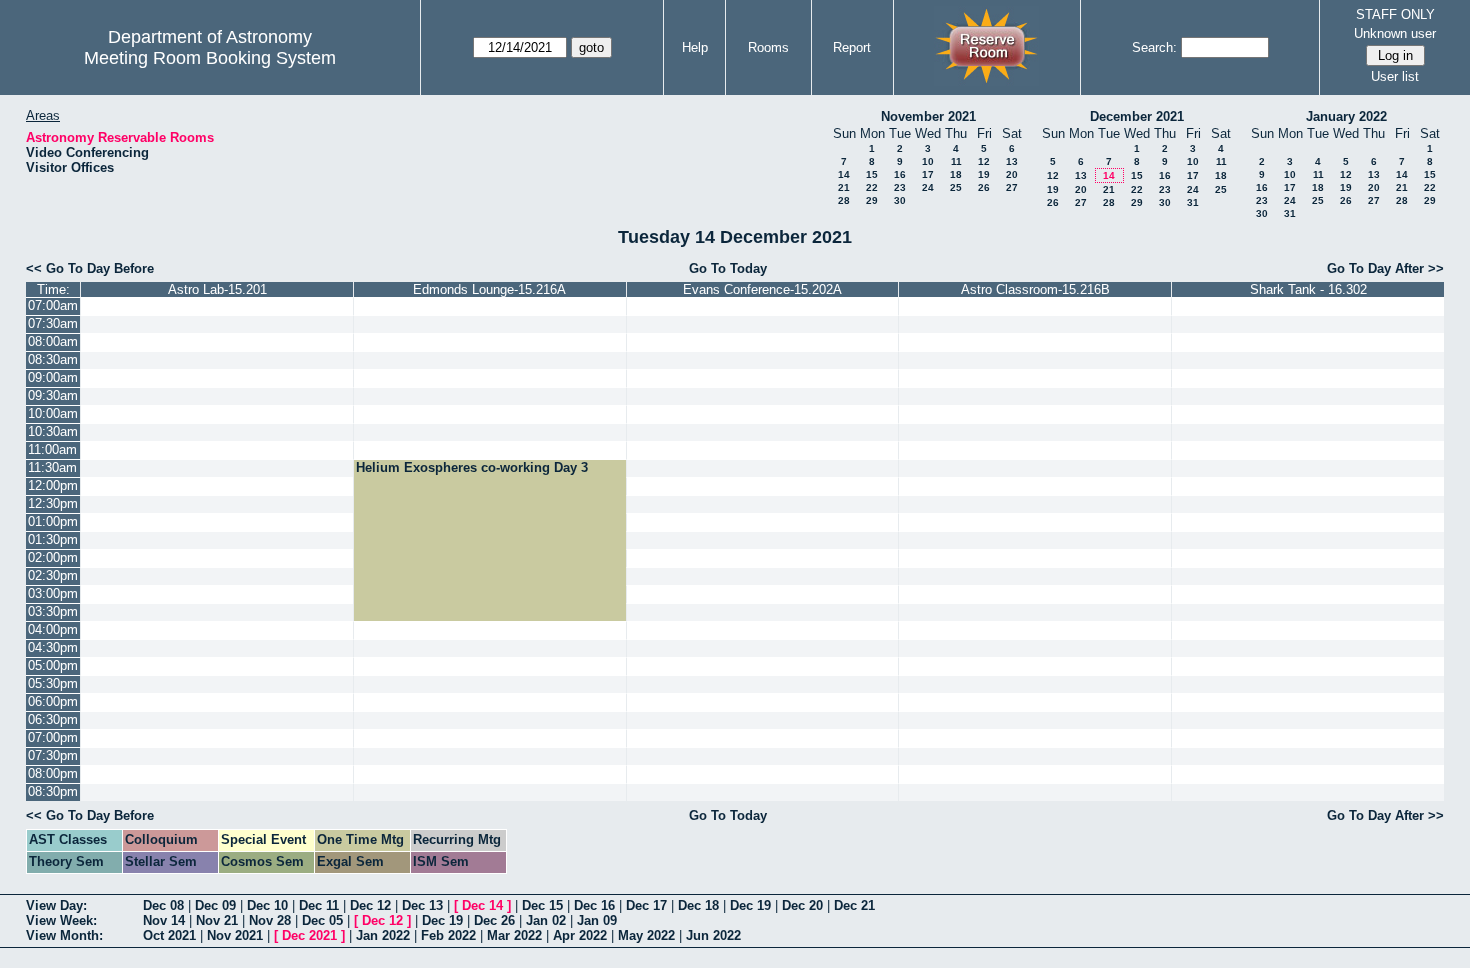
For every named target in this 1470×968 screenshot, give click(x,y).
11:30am (52, 467)
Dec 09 (215, 905)
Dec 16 (594, 905)
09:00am (53, 377)
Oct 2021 (169, 935)
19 (984, 174)
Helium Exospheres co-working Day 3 (472, 467)
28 (844, 200)
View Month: (64, 935)
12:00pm (53, 485)
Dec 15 (542, 905)
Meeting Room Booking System (210, 58)
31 (1193, 202)
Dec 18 (698, 905)
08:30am (53, 359)
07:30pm (53, 755)
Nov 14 (164, 920)
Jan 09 (597, 920)
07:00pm (53, 737)
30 (900, 200)
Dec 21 (854, 905)
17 (928, 174)
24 (928, 187)
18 (956, 174)
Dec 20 (802, 905)
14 (844, 174)
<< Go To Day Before (90, 268)
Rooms (768, 47)
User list (1395, 76)
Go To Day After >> (1385, 268)
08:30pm (53, 791)
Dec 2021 (309, 935)
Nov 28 (270, 920)
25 (956, 187)
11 (956, 161)
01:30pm (53, 539)
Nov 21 (217, 920)
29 (872, 200)
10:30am (53, 431)
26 (984, 187)
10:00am (53, 413)
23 (900, 187)
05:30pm (53, 683)
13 (1012, 161)
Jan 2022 (383, 935)
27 (1012, 187)
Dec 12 (370, 905)
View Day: (56, 905)
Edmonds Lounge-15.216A (489, 289)
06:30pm (53, 719)
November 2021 (928, 116)
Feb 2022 (448, 935)
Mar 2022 (514, 935)
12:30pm (53, 503)
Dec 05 (322, 920)
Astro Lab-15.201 (217, 289)
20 (1012, 174)
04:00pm (53, 629)
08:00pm (53, 773)
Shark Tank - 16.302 (1308, 289)
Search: (1154, 47)
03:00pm (53, 593)
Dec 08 (163, 905)
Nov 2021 (235, 935)
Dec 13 (422, 905)
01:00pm (53, 521)
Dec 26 (494, 920)
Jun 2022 (713, 935)
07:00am (53, 305)
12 (984, 161)
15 (872, 174)
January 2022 (1346, 116)
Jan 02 (546, 920)
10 (928, 161)
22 (872, 187)
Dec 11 (319, 905)
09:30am (53, 395)
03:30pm (53, 611)
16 (900, 174)
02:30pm (53, 575)
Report (852, 47)
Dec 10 (267, 905)
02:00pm (53, 557)
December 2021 (1137, 116)
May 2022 (646, 935)
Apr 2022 (580, 935)
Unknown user (1395, 33)
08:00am (53, 341)
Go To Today (728, 268)
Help (695, 47)
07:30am (53, 323)
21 (844, 187)
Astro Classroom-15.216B (1035, 289)
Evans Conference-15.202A (762, 289)
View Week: (61, 920)
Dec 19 (750, 905)
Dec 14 (482, 905)
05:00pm (53, 665)
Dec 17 (646, 905)
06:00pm (53, 701)
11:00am (52, 449)
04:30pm (53, 647)
